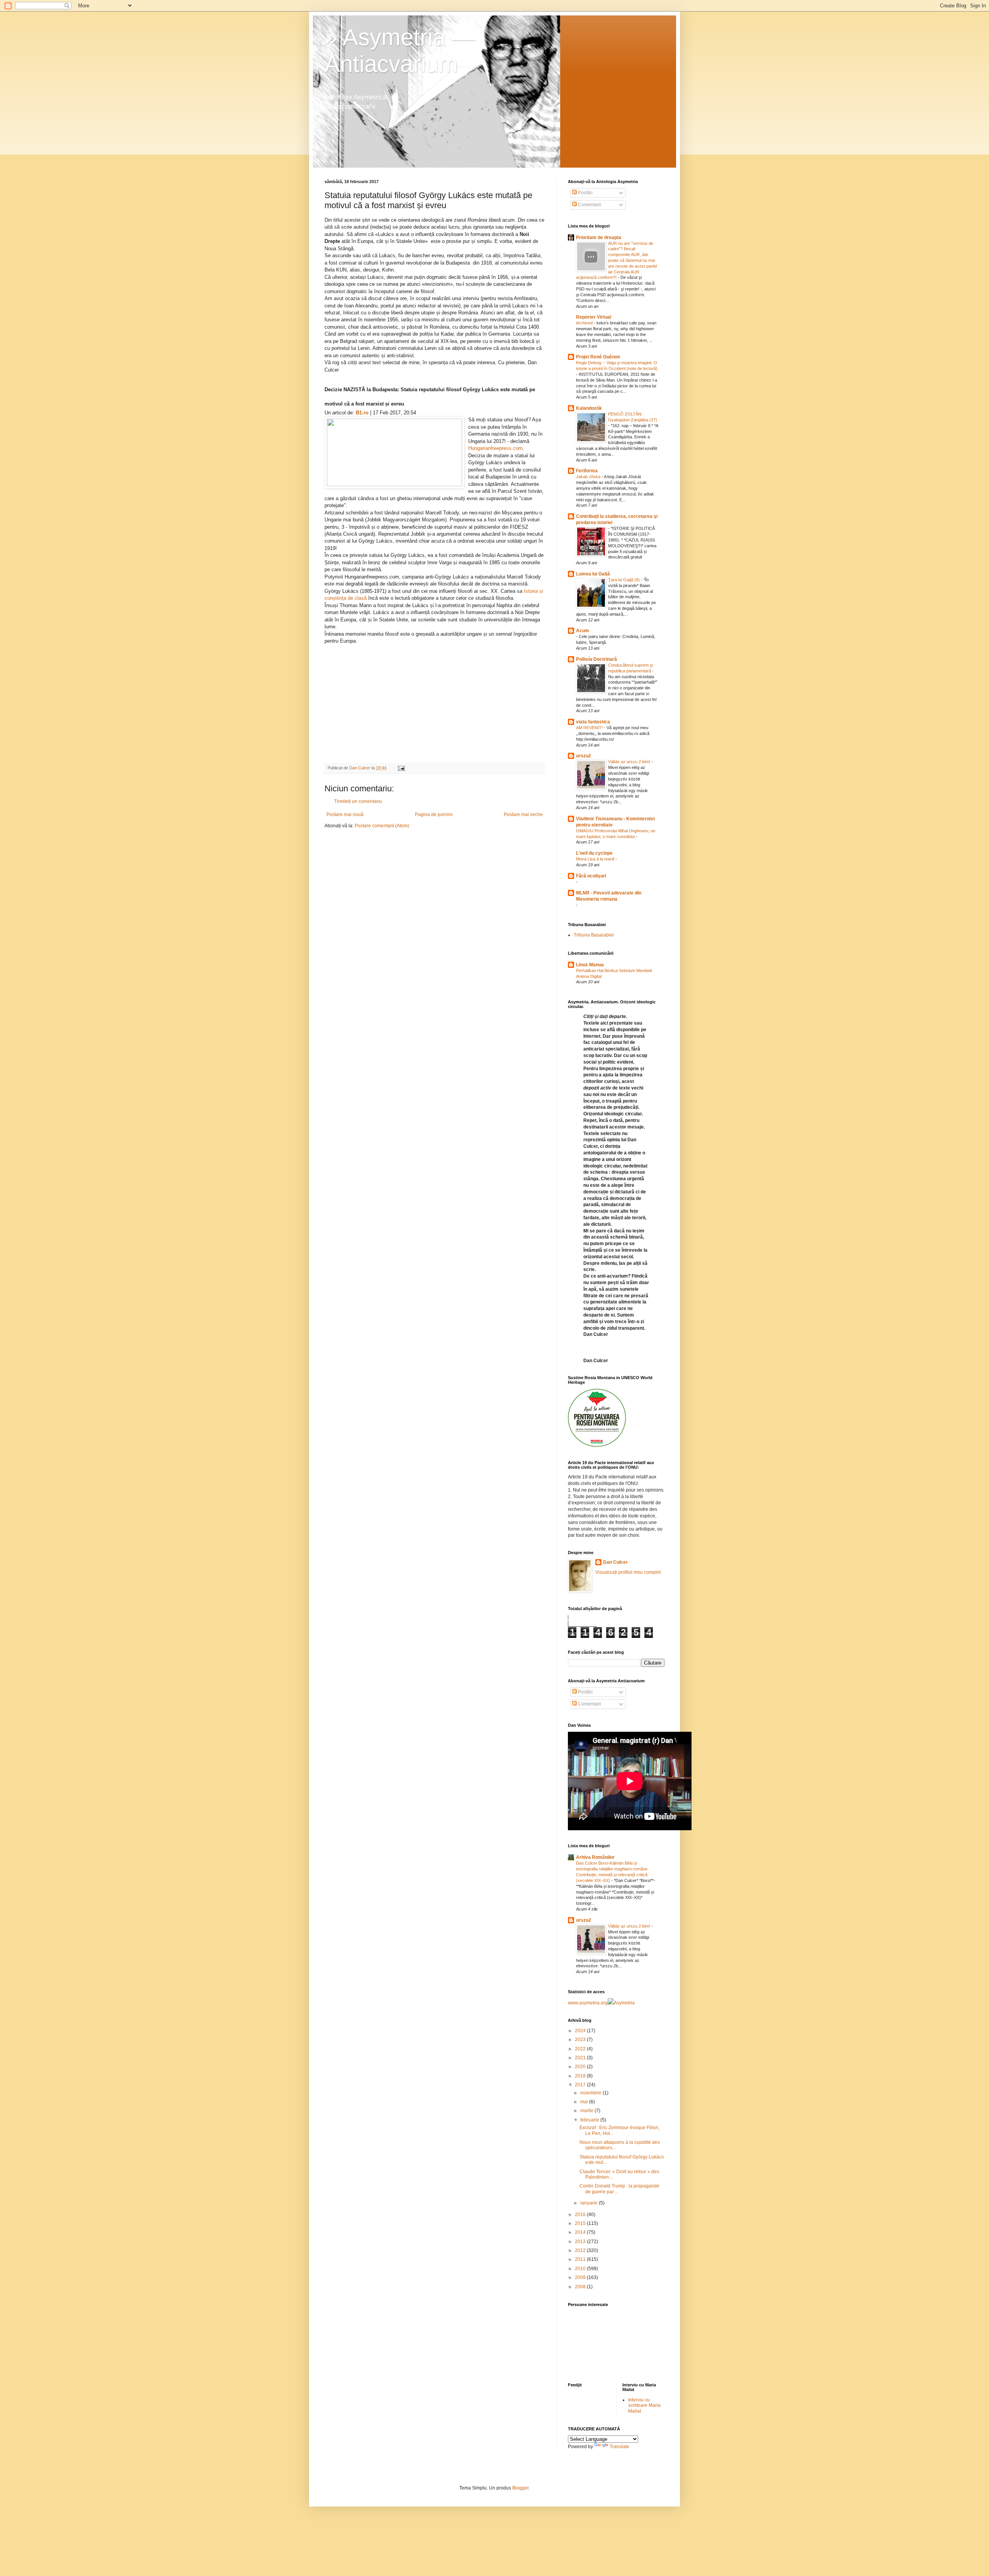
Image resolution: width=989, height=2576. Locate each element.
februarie (590, 2120)
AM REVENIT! (590, 728)
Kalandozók (589, 408)
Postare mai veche (523, 815)
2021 (581, 2058)
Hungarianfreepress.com (495, 448)
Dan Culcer (615, 1562)
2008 (581, 2287)
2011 (581, 2259)
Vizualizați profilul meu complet (628, 1572)
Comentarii (589, 205)
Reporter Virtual (594, 317)
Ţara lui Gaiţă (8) (624, 580)
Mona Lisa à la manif (596, 859)
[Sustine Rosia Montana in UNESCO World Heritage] (597, 1445)
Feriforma (587, 471)
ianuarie (590, 2203)
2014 (581, 2232)
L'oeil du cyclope (594, 853)
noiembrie (591, 2093)
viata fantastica (593, 722)
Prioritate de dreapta (599, 238)
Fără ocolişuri (591, 876)
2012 (581, 2250)
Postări (585, 193)
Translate (619, 2447)
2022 (581, 2049)
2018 (581, 2076)
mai (585, 2102)
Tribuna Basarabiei (594, 935)
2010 (581, 2269)
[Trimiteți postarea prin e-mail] (401, 768)
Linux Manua (590, 965)
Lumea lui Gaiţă (593, 574)
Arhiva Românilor (595, 1857)
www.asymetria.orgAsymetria (601, 2003)
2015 (581, 2223)
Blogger (520, 2488)
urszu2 (584, 756)
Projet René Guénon (598, 357)
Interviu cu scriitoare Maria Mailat (644, 2405)
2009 (581, 2277)
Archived (585, 323)
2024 (581, 2031)
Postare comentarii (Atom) (382, 826)
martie (587, 2111)
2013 (581, 2242)
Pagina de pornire (434, 815)
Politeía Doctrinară (596, 659)
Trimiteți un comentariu (358, 801)
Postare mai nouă (345, 815)
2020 (581, 2067)
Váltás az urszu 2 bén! (630, 762)
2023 (581, 2040)
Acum (583, 631)
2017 (581, 2085)
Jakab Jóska (589, 477)
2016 (581, 2215)
